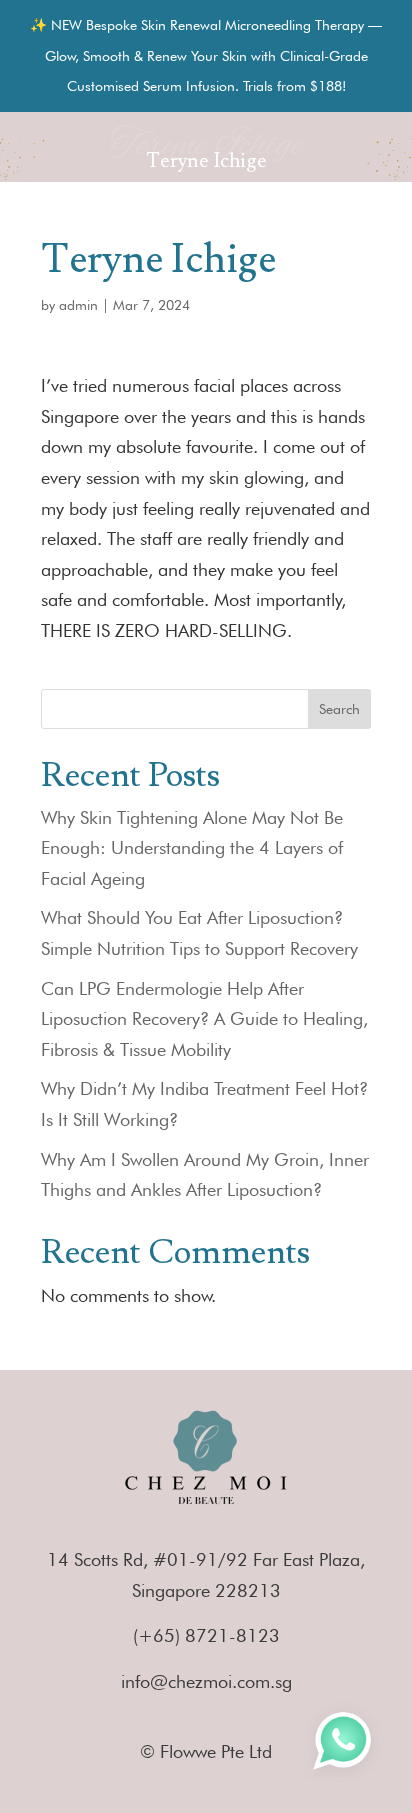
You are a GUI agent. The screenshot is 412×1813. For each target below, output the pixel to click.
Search (339, 709)
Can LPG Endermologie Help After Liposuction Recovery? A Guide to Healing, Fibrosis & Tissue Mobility (204, 1019)
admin (78, 305)
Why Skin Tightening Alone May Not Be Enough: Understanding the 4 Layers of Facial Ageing (192, 848)
